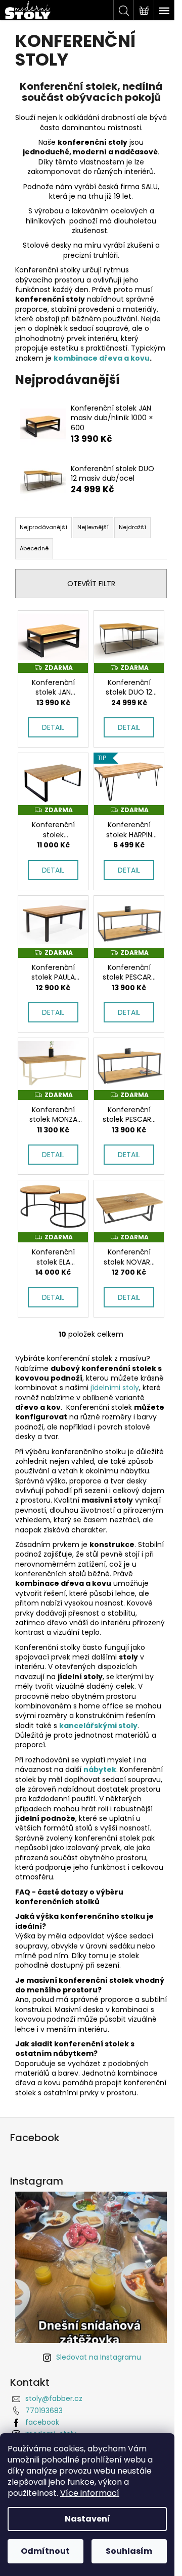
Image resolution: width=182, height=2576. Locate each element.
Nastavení (87, 2519)
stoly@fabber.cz (54, 2398)
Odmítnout (45, 2551)
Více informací (90, 2493)
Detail (53, 727)
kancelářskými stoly (98, 1726)
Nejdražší (132, 527)
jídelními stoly (115, 1388)
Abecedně (34, 548)
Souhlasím (129, 2551)
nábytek (100, 1769)
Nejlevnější (93, 527)
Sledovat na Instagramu (99, 2357)
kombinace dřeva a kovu (102, 358)
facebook (42, 2422)
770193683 (44, 2411)
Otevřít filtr (91, 584)
